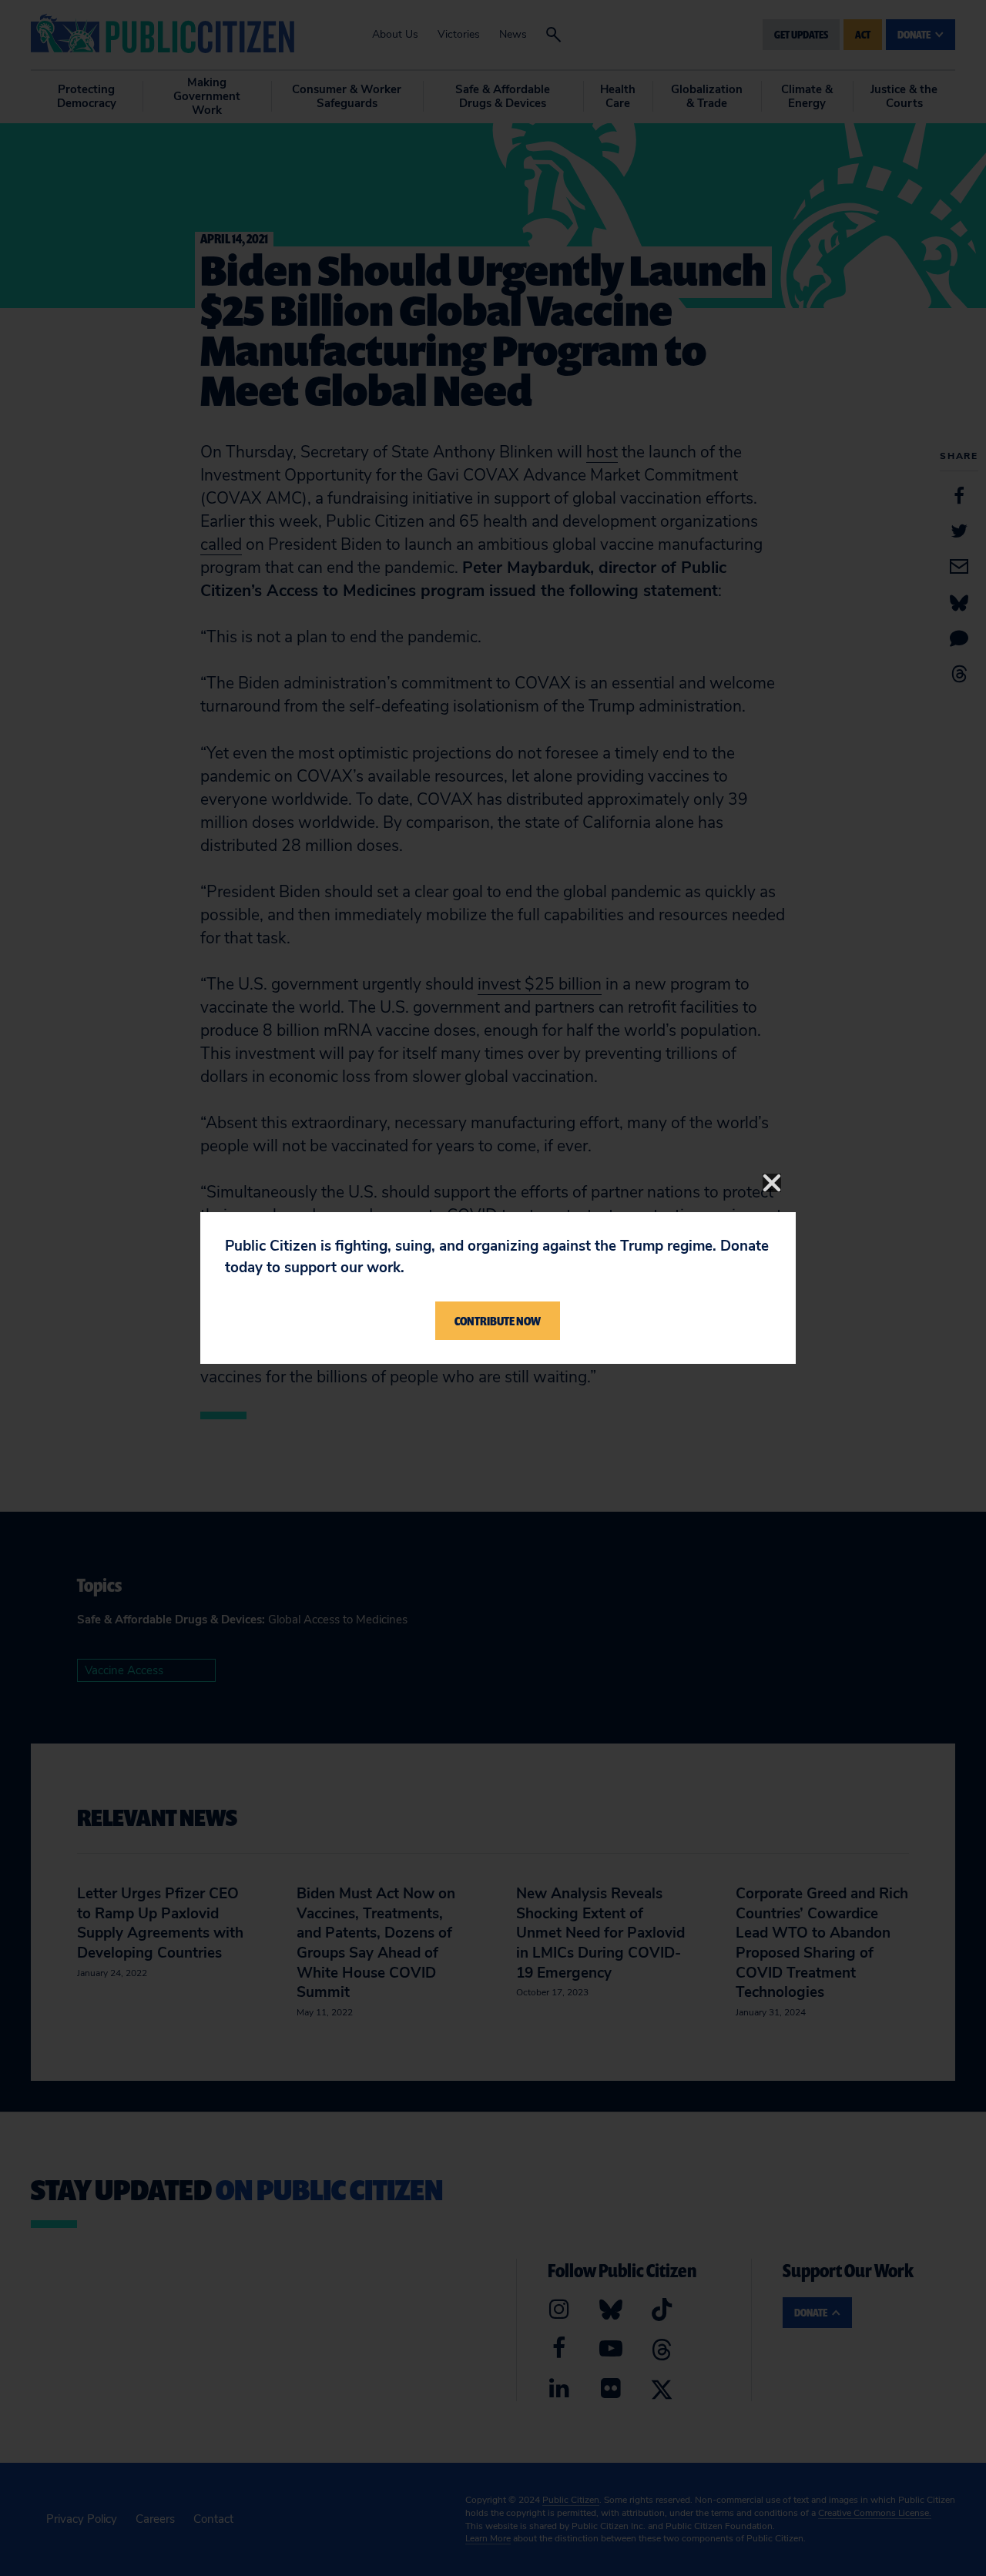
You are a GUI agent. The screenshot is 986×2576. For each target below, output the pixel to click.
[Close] (772, 1183)
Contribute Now (498, 1321)
